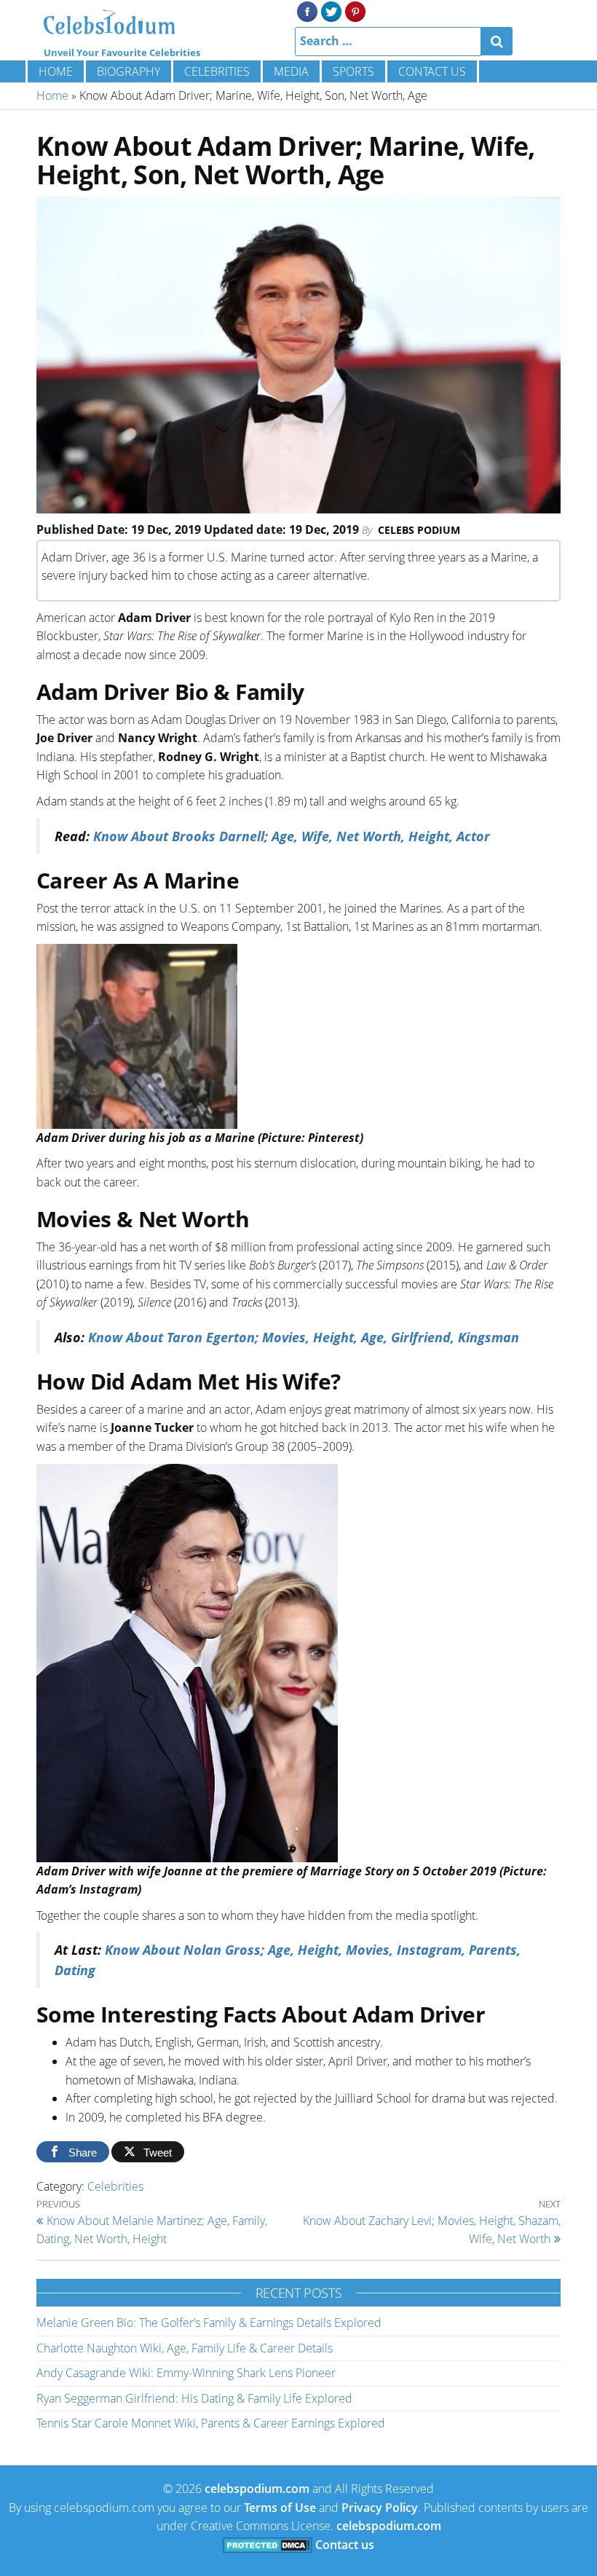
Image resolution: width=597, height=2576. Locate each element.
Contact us (432, 71)
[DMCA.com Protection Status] (268, 2545)
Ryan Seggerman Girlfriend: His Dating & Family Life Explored (194, 2398)
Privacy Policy (380, 2508)
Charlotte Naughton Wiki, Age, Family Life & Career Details (185, 2348)
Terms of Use (280, 2508)
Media (291, 71)
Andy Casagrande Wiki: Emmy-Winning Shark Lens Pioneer (186, 2373)
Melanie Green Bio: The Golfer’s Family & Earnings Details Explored (209, 2323)
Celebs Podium (419, 530)
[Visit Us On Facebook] (307, 10)
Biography (129, 71)
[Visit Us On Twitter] (331, 10)
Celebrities (217, 71)
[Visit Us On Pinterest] (355, 10)
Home (56, 71)
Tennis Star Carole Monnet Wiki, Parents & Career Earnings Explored (211, 2423)
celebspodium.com (257, 2489)
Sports (353, 71)
